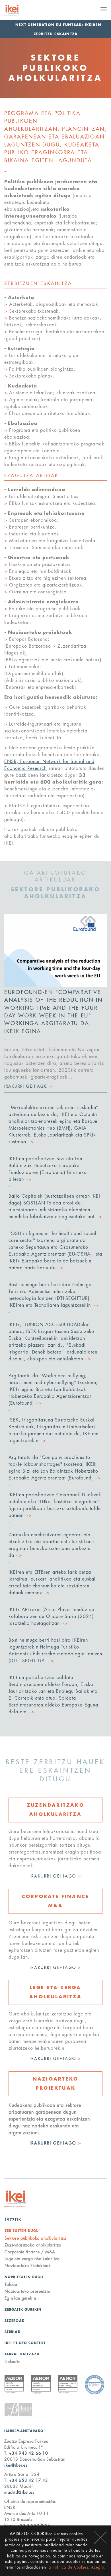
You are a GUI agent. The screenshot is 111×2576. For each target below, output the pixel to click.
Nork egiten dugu (24, 2277)
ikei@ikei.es (16, 2465)
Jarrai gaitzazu (22, 2354)
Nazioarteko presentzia (27, 2291)
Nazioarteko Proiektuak (28, 2266)
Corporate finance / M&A (30, 2252)
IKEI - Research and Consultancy (19, 11)
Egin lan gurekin (20, 2298)
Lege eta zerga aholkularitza (32, 2259)
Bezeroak (15, 2321)
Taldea (11, 2284)
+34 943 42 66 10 (29, 2453)
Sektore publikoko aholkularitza (35, 2238)
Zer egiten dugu (22, 2231)
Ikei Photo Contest (25, 2343)
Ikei (15, 2199)
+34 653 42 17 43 (29, 2480)
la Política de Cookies (68, 2567)
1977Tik (13, 2220)
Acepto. (98, 2567)
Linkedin (13, 2362)
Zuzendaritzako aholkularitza (33, 2245)
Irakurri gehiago (55, 1876)
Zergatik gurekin (23, 2310)
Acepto (100, 2538)
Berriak (13, 2332)
